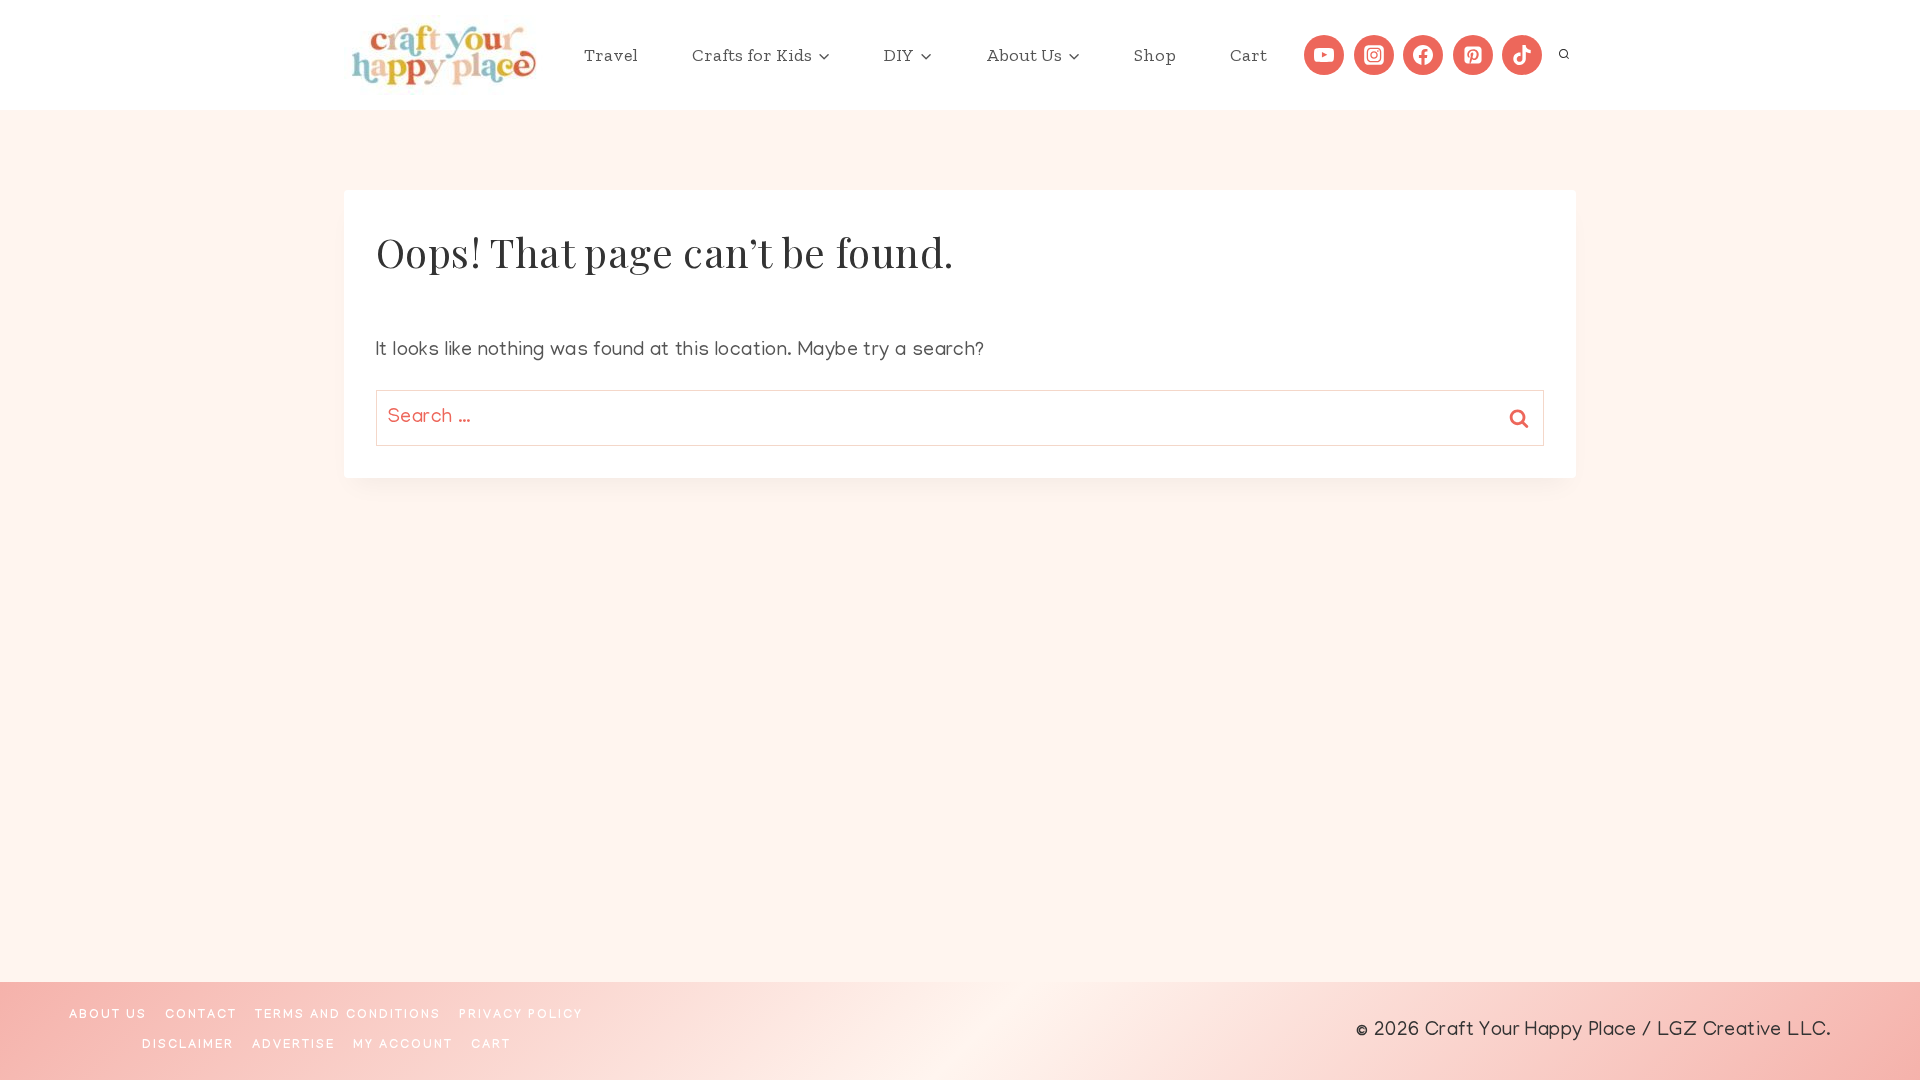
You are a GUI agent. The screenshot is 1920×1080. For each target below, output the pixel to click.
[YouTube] (1324, 55)
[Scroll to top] (1870, 1000)
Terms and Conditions (348, 1016)
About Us (108, 1016)
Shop (1155, 55)
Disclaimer (188, 1046)
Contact (201, 1016)
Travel (611, 55)
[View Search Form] (1564, 55)
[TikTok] (1522, 55)
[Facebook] (1423, 55)
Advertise (293, 1046)
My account (403, 1046)
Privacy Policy (521, 1016)
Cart (1248, 55)
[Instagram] (1374, 55)
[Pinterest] (1473, 55)
